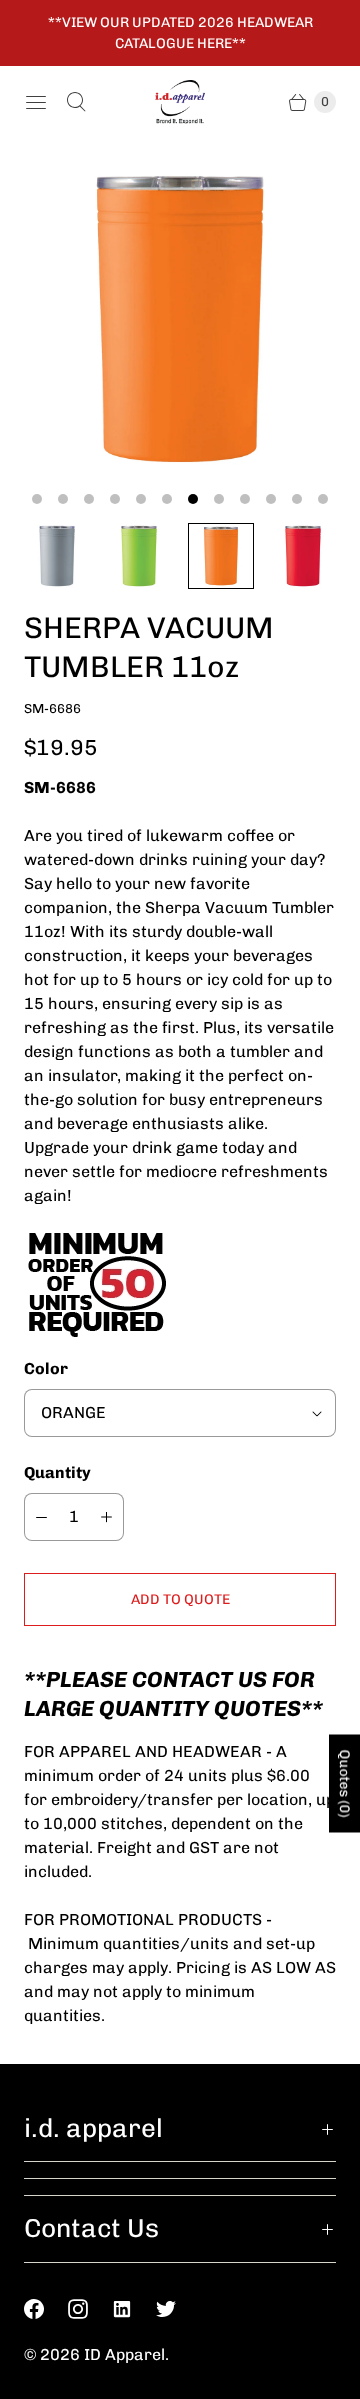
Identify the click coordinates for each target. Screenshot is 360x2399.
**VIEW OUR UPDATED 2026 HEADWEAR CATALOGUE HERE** (180, 33)
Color (46, 1368)
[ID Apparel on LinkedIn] (134, 2309)
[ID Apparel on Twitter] (178, 2309)
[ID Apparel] (180, 102)
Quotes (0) (344, 1784)
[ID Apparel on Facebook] (46, 2309)
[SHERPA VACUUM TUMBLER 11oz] (180, 319)
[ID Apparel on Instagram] (90, 2309)
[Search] (76, 102)
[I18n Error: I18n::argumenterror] (57, 556)
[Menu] (36, 102)
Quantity (57, 1472)
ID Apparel (124, 2354)
